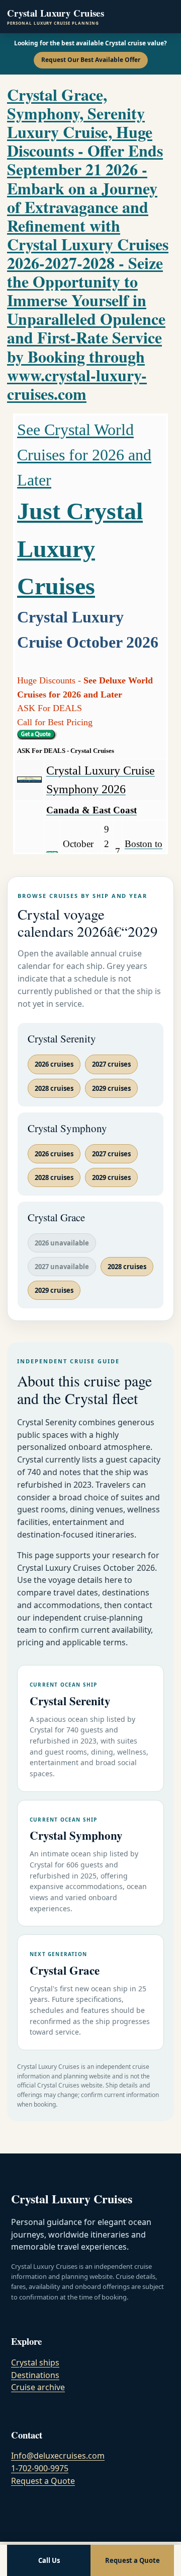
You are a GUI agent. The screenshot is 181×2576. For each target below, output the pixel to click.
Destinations (35, 2375)
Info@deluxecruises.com (58, 2456)
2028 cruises (54, 1088)
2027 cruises (111, 1064)
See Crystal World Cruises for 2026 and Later (84, 455)
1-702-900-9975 (40, 2468)
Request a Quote (43, 2481)
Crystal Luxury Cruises (56, 17)
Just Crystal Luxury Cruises (80, 548)
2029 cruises (111, 1088)
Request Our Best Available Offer (91, 60)
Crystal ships (35, 2362)
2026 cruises (54, 1064)
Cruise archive (38, 2387)
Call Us (49, 2560)
